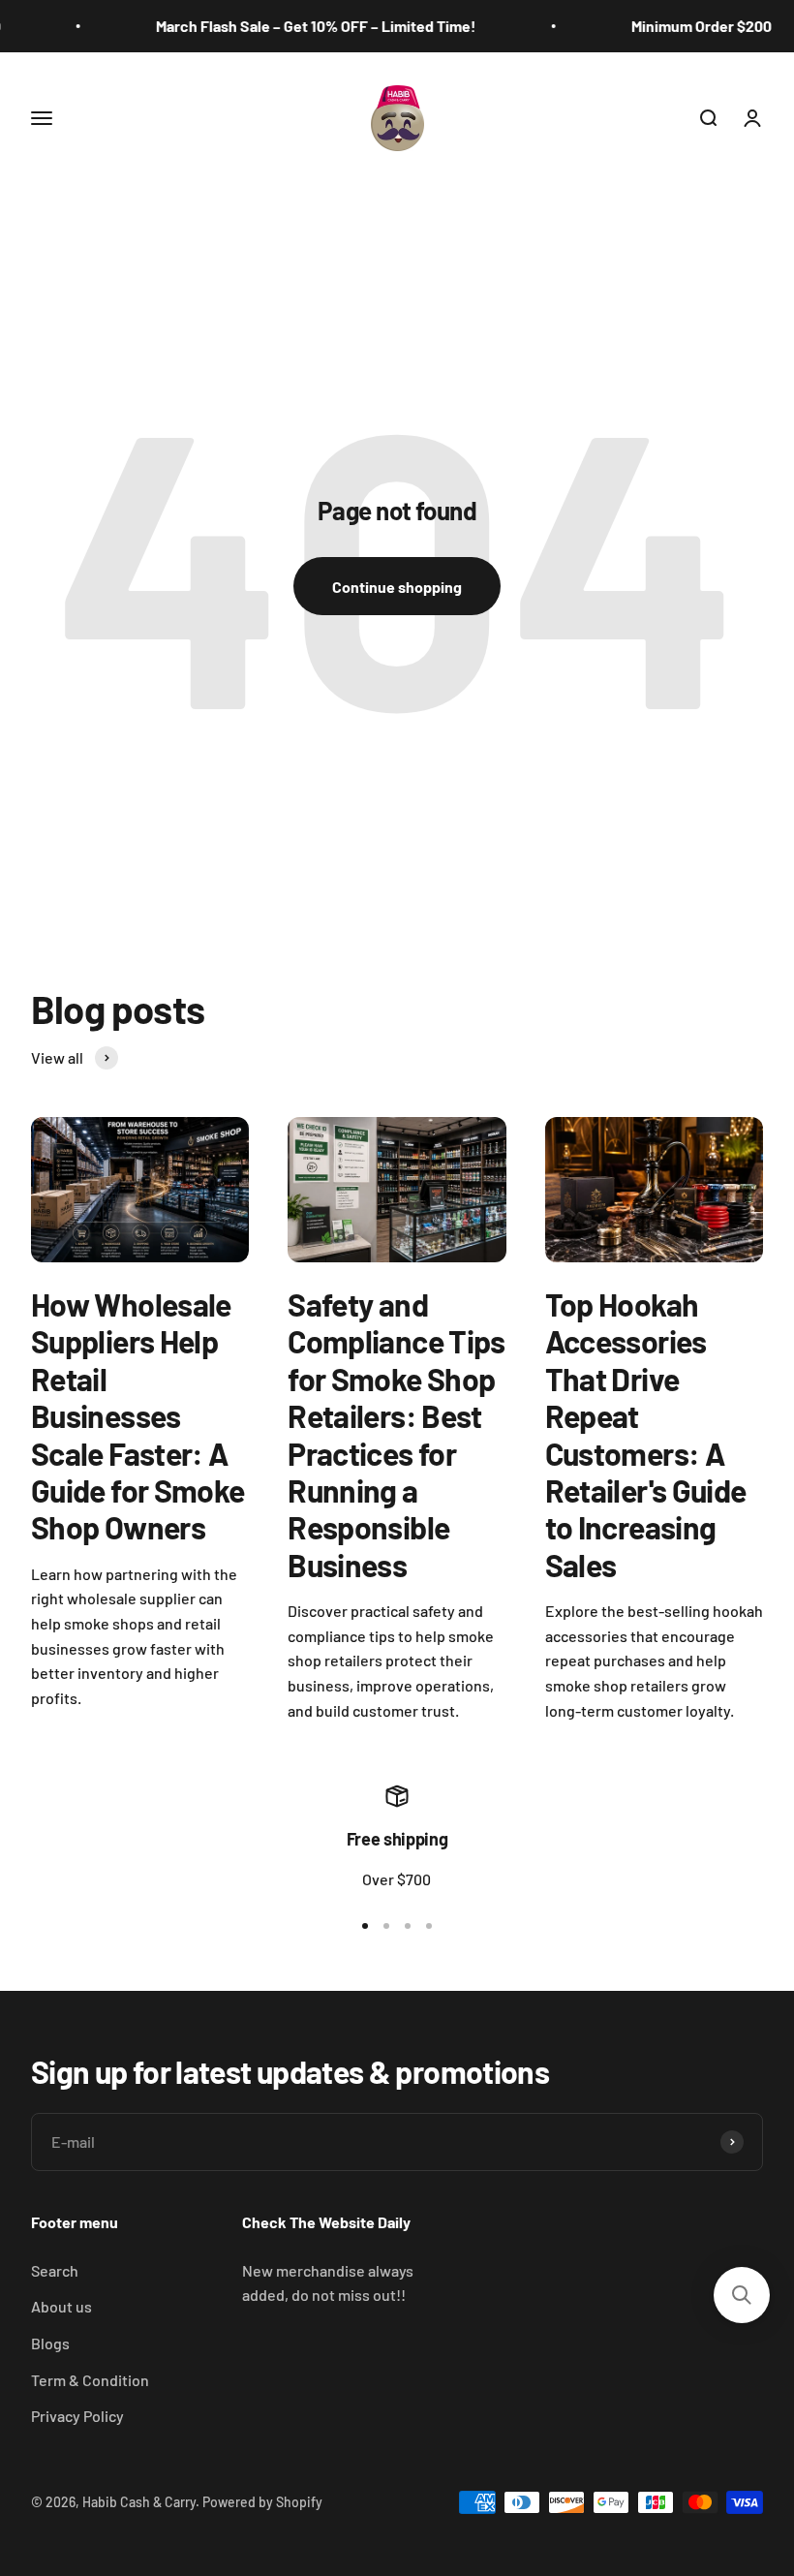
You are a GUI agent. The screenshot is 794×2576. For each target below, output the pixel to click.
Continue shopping (397, 587)
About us (61, 2306)
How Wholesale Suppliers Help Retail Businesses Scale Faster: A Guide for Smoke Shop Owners (137, 1415)
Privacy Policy (77, 2416)
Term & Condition (90, 2380)
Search (55, 2270)
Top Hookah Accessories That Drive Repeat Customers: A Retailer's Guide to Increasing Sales (646, 1434)
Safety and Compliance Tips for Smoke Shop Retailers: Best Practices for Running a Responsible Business (396, 1434)
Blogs (50, 2343)
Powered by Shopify (262, 2502)
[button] (742, 2295)
